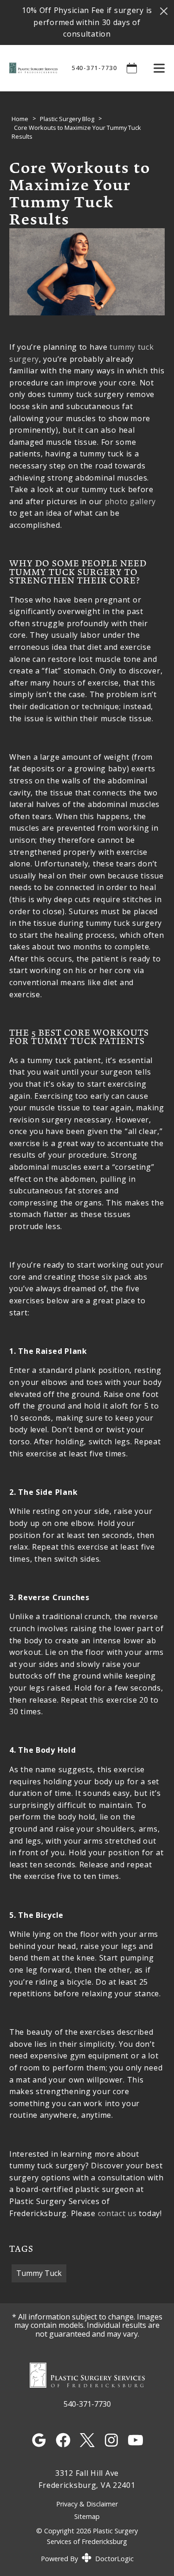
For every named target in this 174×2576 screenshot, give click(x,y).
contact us (117, 2213)
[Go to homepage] (29, 68)
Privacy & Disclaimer (87, 2504)
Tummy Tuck (39, 2273)
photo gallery (130, 501)
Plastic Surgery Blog (67, 119)
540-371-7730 (94, 68)
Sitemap (87, 2516)
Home (20, 119)
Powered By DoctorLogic (87, 2559)
